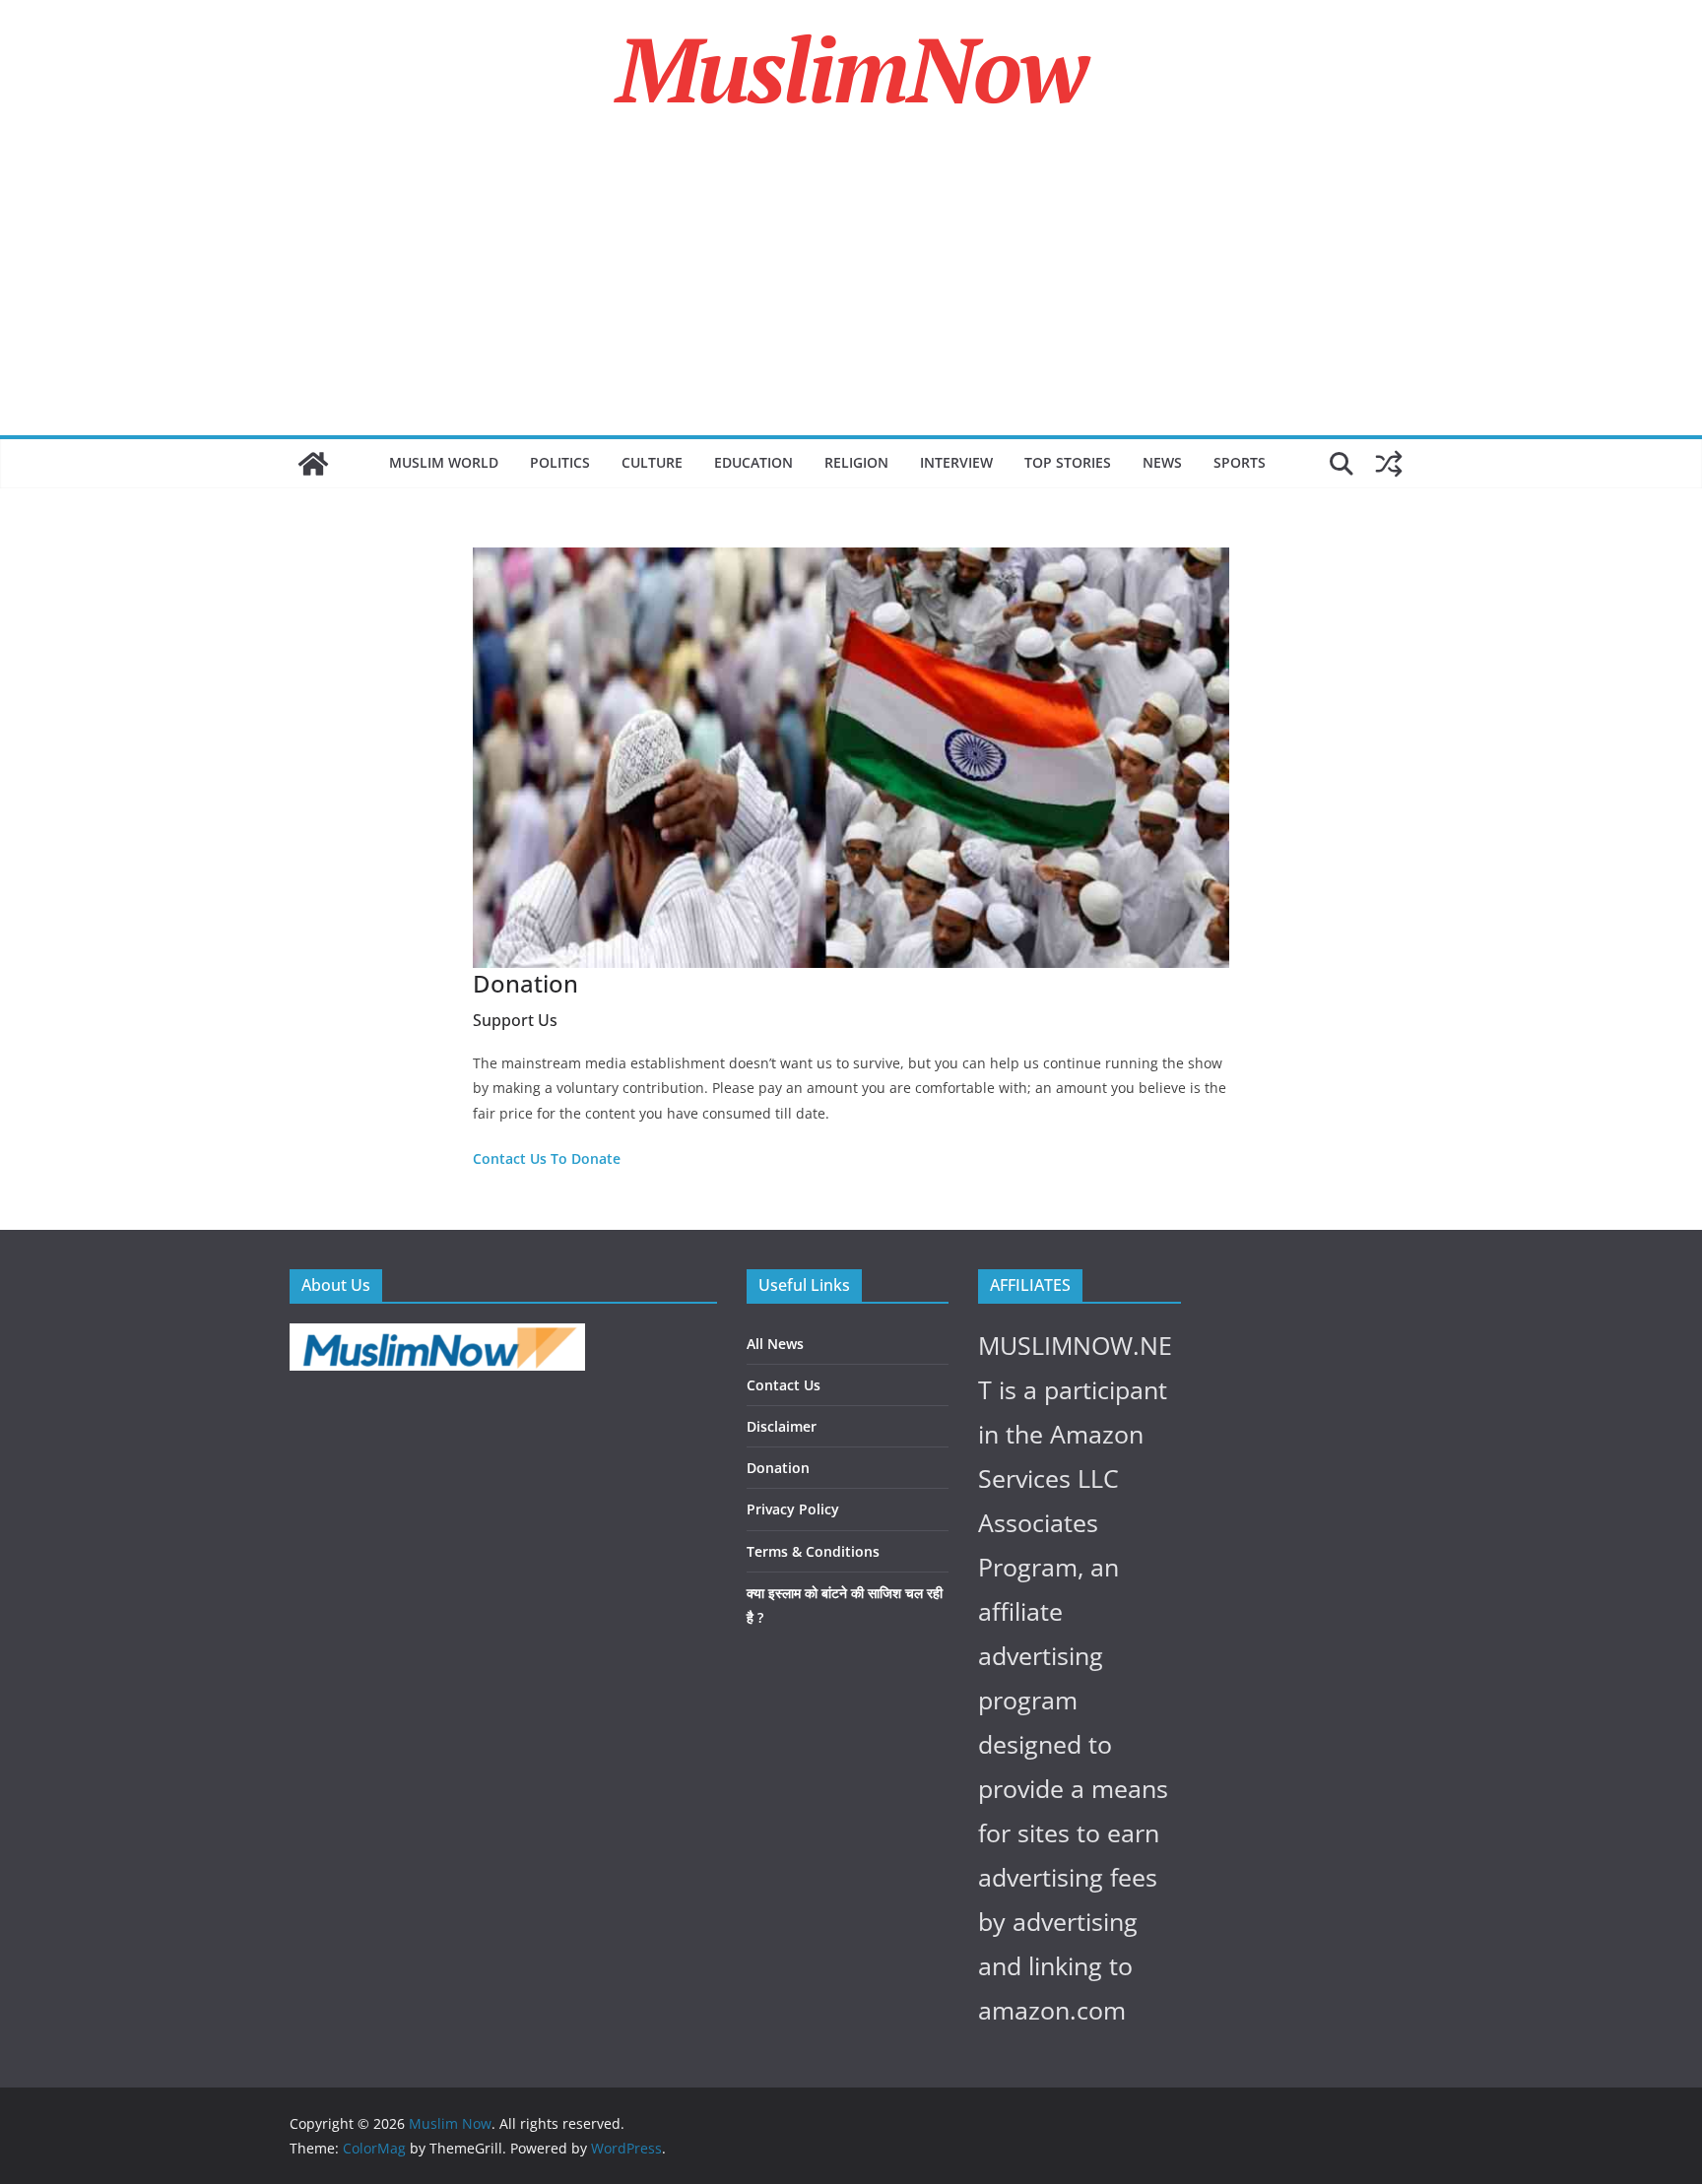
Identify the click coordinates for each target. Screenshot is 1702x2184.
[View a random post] (1389, 464)
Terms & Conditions (813, 1551)
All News (775, 1344)
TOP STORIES (1068, 462)
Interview (956, 462)
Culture (652, 462)
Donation (778, 1468)
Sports (1240, 462)
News (1162, 462)
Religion (856, 462)
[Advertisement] (851, 288)
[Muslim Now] (313, 464)
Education (753, 462)
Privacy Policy (793, 1509)
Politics (560, 462)
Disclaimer (782, 1426)
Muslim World (444, 462)
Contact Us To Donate (547, 1158)
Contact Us (784, 1385)
